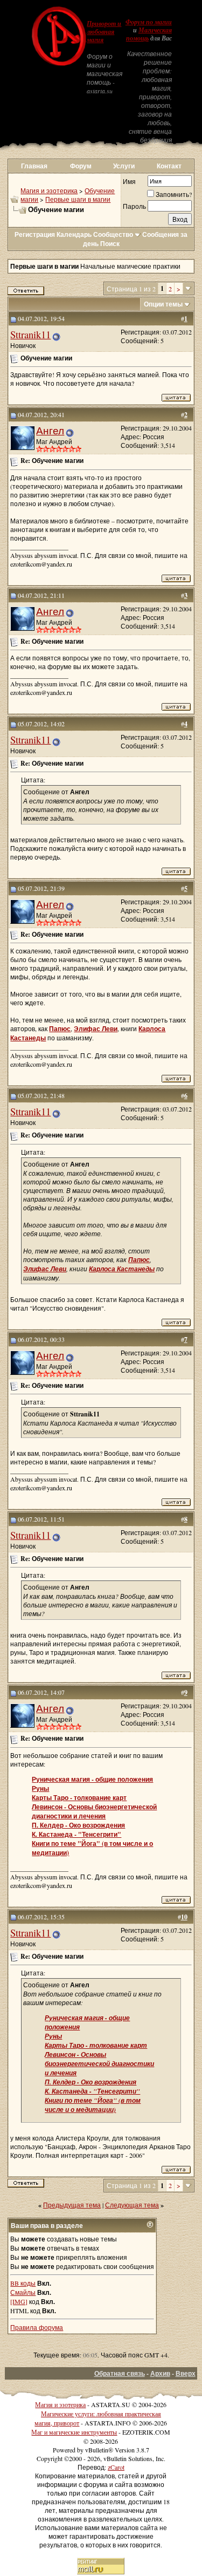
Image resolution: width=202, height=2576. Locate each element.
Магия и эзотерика (49, 190)
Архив (160, 2373)
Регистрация (35, 234)
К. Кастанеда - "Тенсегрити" (76, 1834)
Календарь (74, 234)
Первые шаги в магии (78, 199)
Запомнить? (174, 194)
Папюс (60, 1029)
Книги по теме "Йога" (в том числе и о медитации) (93, 2105)
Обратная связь (120, 2373)
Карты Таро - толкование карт (79, 1798)
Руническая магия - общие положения (92, 1779)
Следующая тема (132, 2205)
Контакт (169, 166)
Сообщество (113, 234)
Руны (40, 1788)
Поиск (110, 244)
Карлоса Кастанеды (122, 1269)
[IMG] (19, 2301)
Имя (129, 181)
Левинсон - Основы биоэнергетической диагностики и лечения (94, 1811)
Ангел (50, 430)
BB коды (23, 2283)
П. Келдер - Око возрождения (78, 1825)
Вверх (186, 2373)
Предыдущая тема (72, 2205)
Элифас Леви (96, 1029)
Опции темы (163, 304)
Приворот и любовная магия (104, 32)
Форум (81, 166)
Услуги (124, 166)
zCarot (116, 2467)
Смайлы (23, 2292)
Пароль (134, 206)
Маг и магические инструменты (74, 2432)
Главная (34, 166)
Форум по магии (149, 22)
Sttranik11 (30, 334)
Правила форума (37, 2327)
